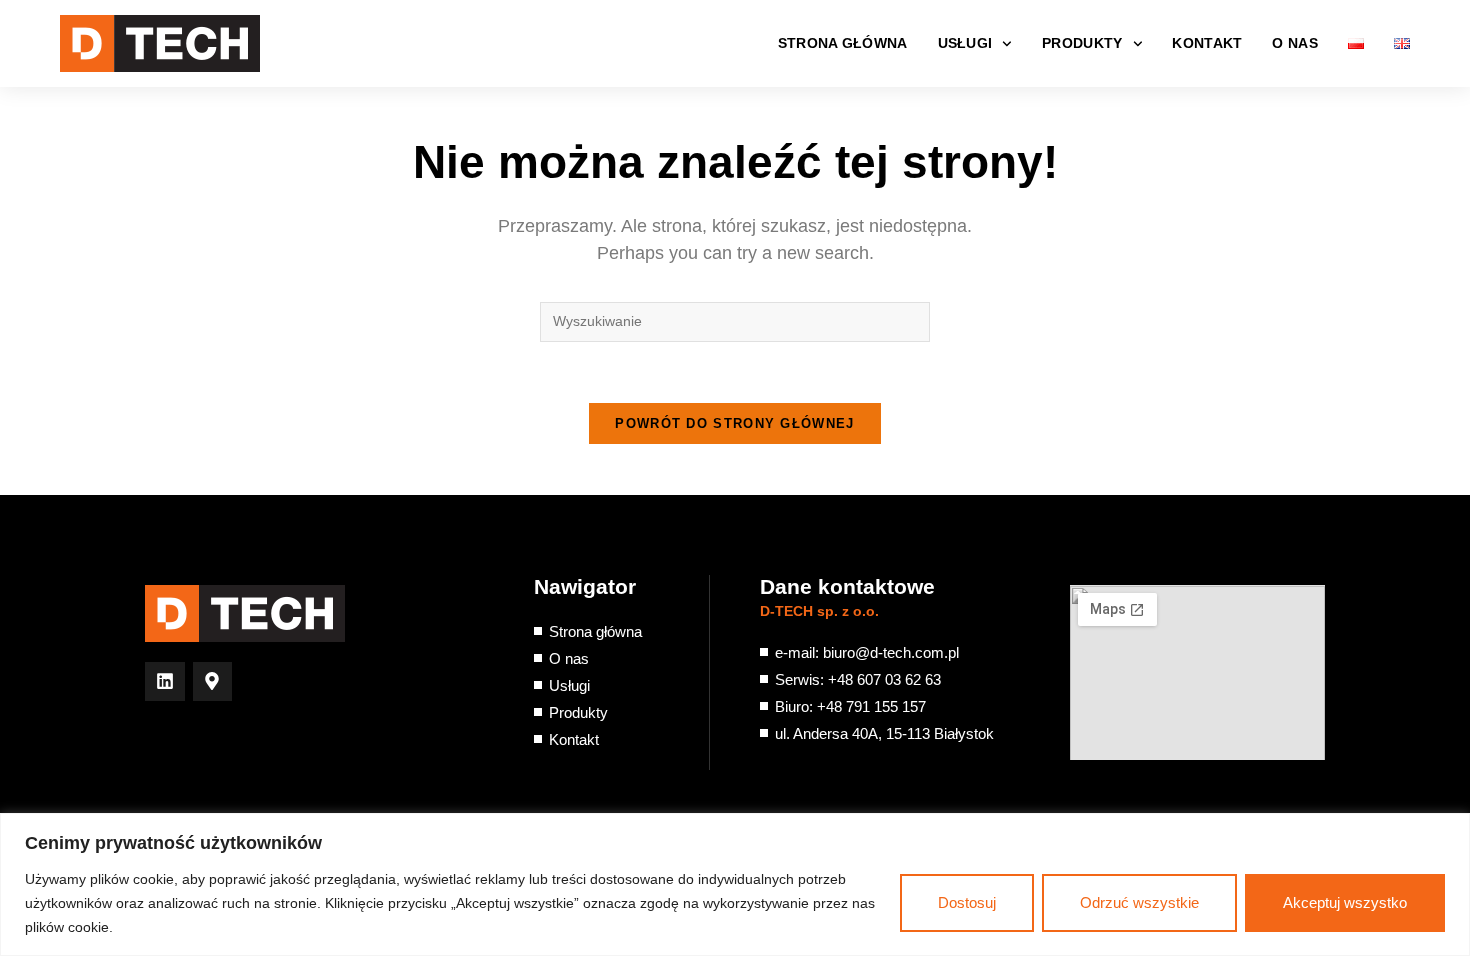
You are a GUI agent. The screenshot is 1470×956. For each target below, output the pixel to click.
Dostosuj (967, 902)
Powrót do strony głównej (734, 423)
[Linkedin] (165, 682)
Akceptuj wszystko (1345, 902)
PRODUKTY (1082, 43)
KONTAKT (1207, 43)
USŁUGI (965, 43)
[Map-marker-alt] (213, 682)
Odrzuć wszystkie (1139, 902)
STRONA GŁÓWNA (843, 43)
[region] (735, 884)
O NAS (1295, 43)
